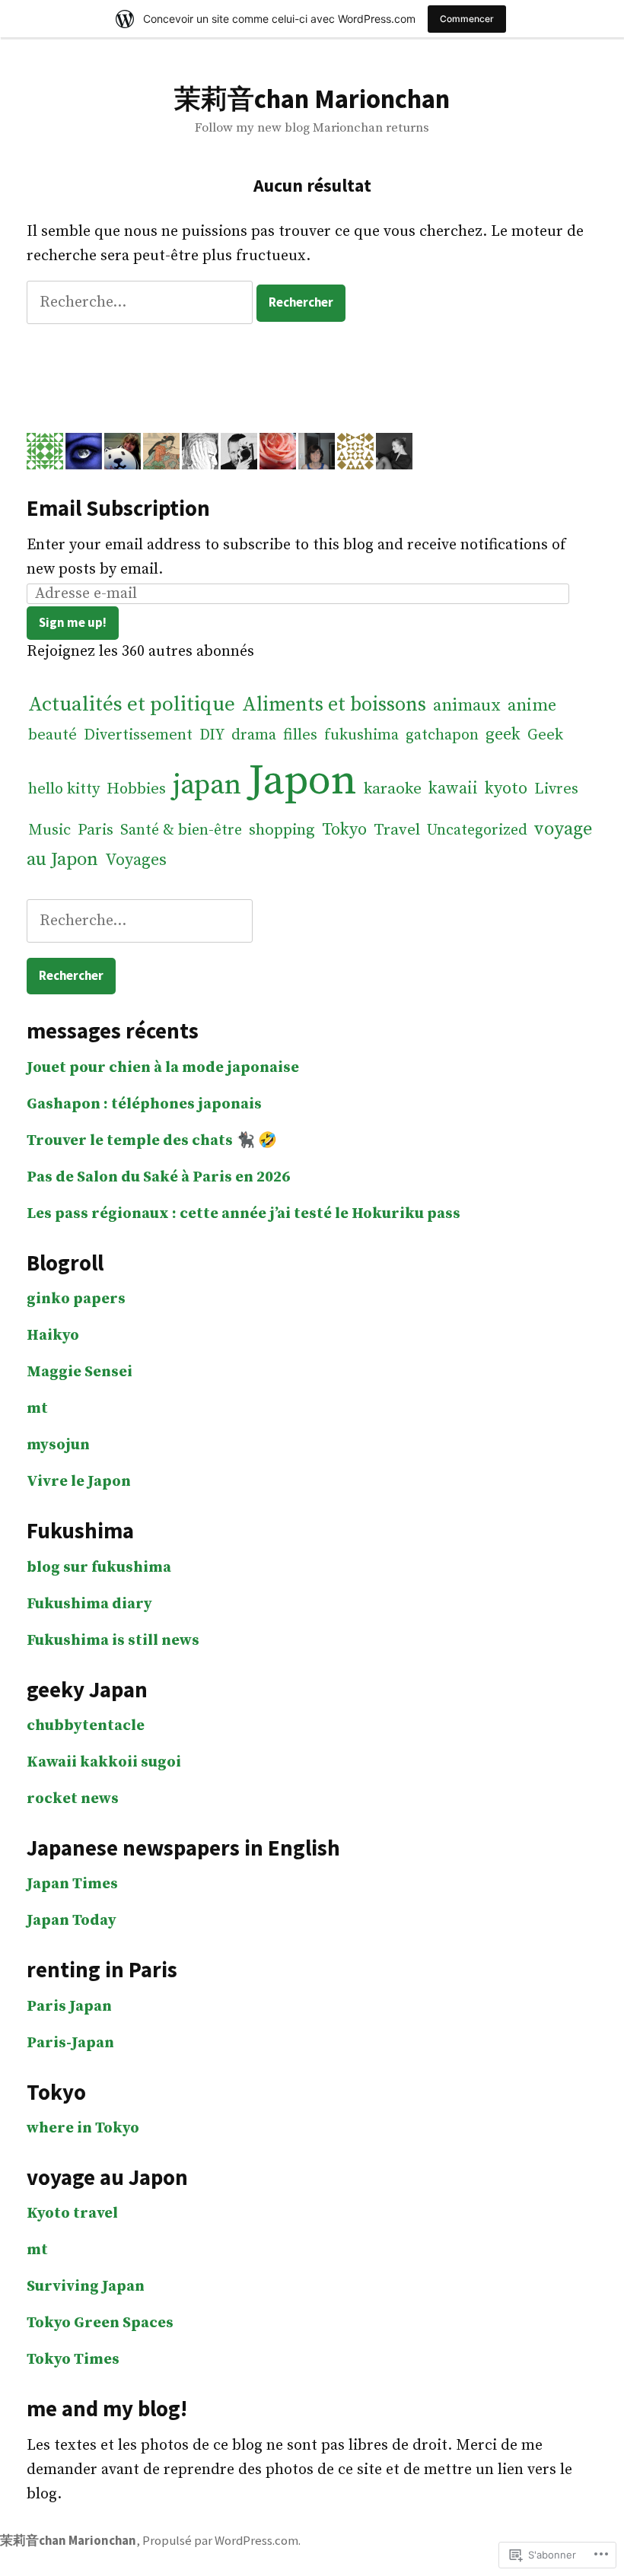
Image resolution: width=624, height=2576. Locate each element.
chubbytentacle (86, 1726)
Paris (96, 830)
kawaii (453, 789)
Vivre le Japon (79, 1482)
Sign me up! (73, 623)
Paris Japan (69, 2007)
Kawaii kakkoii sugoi (104, 1762)
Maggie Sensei (80, 1372)
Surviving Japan (86, 2287)
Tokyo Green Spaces (100, 2323)
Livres (556, 789)
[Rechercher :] (142, 302)
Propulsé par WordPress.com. (221, 2541)
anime (532, 706)
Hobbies (136, 789)
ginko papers (76, 1299)
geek (503, 735)
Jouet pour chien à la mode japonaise (163, 1068)
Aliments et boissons (334, 705)
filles (300, 735)
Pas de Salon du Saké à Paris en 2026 (158, 1177)
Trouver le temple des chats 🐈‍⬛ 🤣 (152, 1141)
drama (254, 735)
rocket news (73, 1799)
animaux (467, 706)
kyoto (506, 789)
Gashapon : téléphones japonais (144, 1104)
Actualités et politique (132, 704)
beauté (53, 735)
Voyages (136, 860)
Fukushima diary (89, 1604)
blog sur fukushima (99, 1568)
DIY (212, 735)
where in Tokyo (83, 2128)
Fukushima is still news (113, 1641)
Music (49, 830)
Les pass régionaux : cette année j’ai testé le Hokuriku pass (244, 1214)
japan (207, 785)
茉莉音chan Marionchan (312, 99)
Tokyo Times (73, 2360)
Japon (302, 781)
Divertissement (138, 735)
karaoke (393, 789)
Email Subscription (118, 508)
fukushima (361, 735)
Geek (545, 735)
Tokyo (344, 830)
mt (37, 1409)
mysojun (58, 1445)
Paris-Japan (70, 2043)
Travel (397, 830)
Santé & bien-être (181, 830)
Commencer (467, 19)
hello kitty (64, 789)
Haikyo (53, 1336)
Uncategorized (477, 830)
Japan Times (72, 1884)
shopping (282, 830)
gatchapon (442, 735)
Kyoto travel (72, 2213)
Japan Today (72, 1921)
